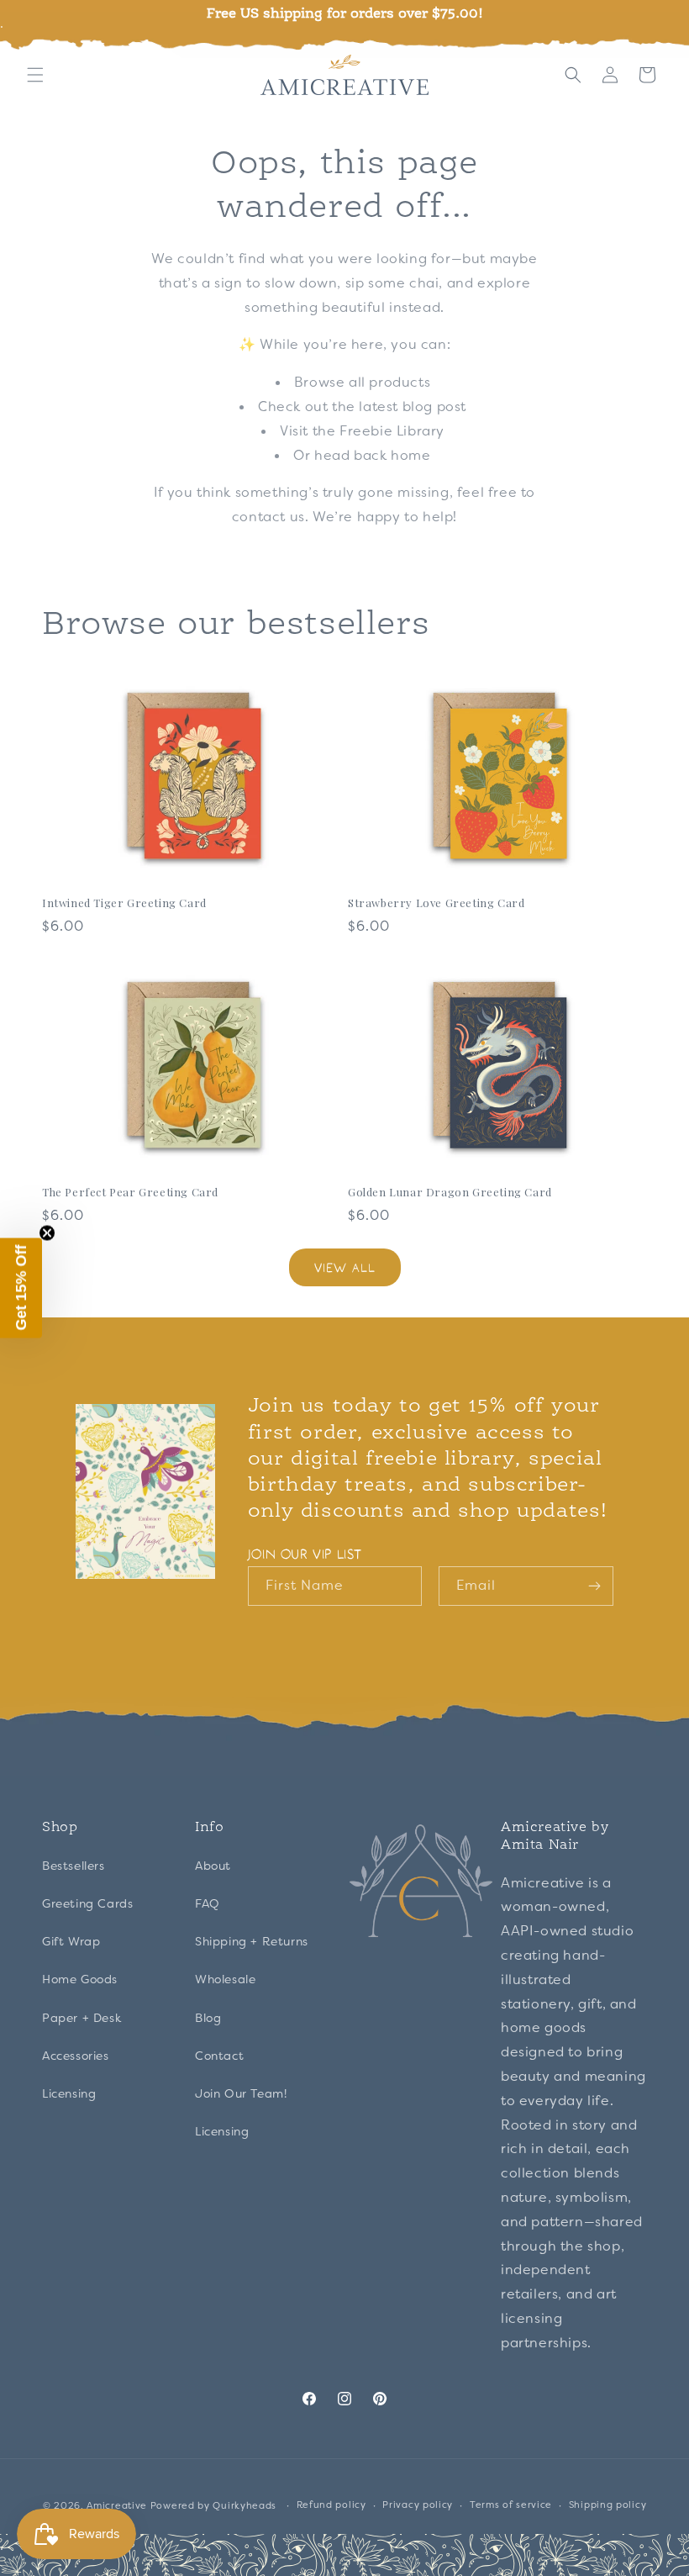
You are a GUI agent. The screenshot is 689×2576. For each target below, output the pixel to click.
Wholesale (225, 1979)
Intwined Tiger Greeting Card (124, 903)
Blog (208, 2018)
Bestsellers (74, 1866)
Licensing (69, 2093)
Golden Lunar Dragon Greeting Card (450, 1192)
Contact (219, 2056)
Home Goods (80, 1979)
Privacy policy (418, 2505)
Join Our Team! (241, 2093)
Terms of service (511, 2505)
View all (345, 1267)
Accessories (76, 2056)
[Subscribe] (594, 1586)
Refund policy (331, 2505)
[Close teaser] (47, 1233)
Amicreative (117, 2505)
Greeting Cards (87, 1903)
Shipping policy (608, 2505)
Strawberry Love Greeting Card (436, 903)
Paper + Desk (82, 2018)
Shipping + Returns (252, 1941)
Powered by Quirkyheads (215, 2505)
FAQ (208, 1903)
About (213, 1866)
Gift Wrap (71, 1941)
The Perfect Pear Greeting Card (130, 1192)
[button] (35, 75)
